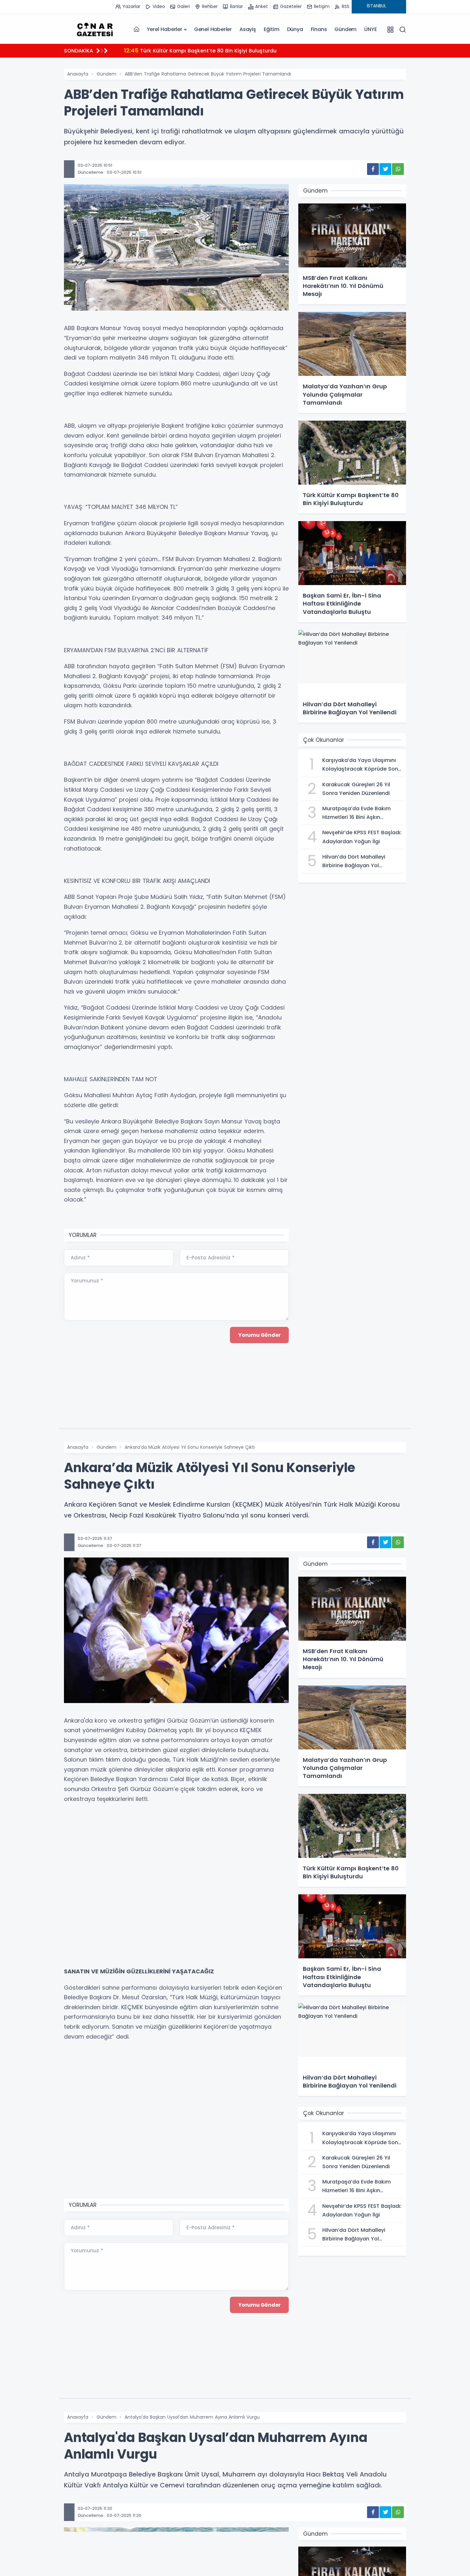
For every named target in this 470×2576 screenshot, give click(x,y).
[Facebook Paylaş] (373, 169)
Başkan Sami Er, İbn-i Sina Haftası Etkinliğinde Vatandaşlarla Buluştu (221, 50)
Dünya (295, 29)
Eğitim (272, 29)
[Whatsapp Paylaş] (398, 169)
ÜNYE (370, 29)
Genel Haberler (213, 29)
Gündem (345, 29)
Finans (319, 29)
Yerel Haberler (164, 29)
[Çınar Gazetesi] (95, 29)
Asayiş (248, 29)
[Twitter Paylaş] (385, 169)
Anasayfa (78, 74)
